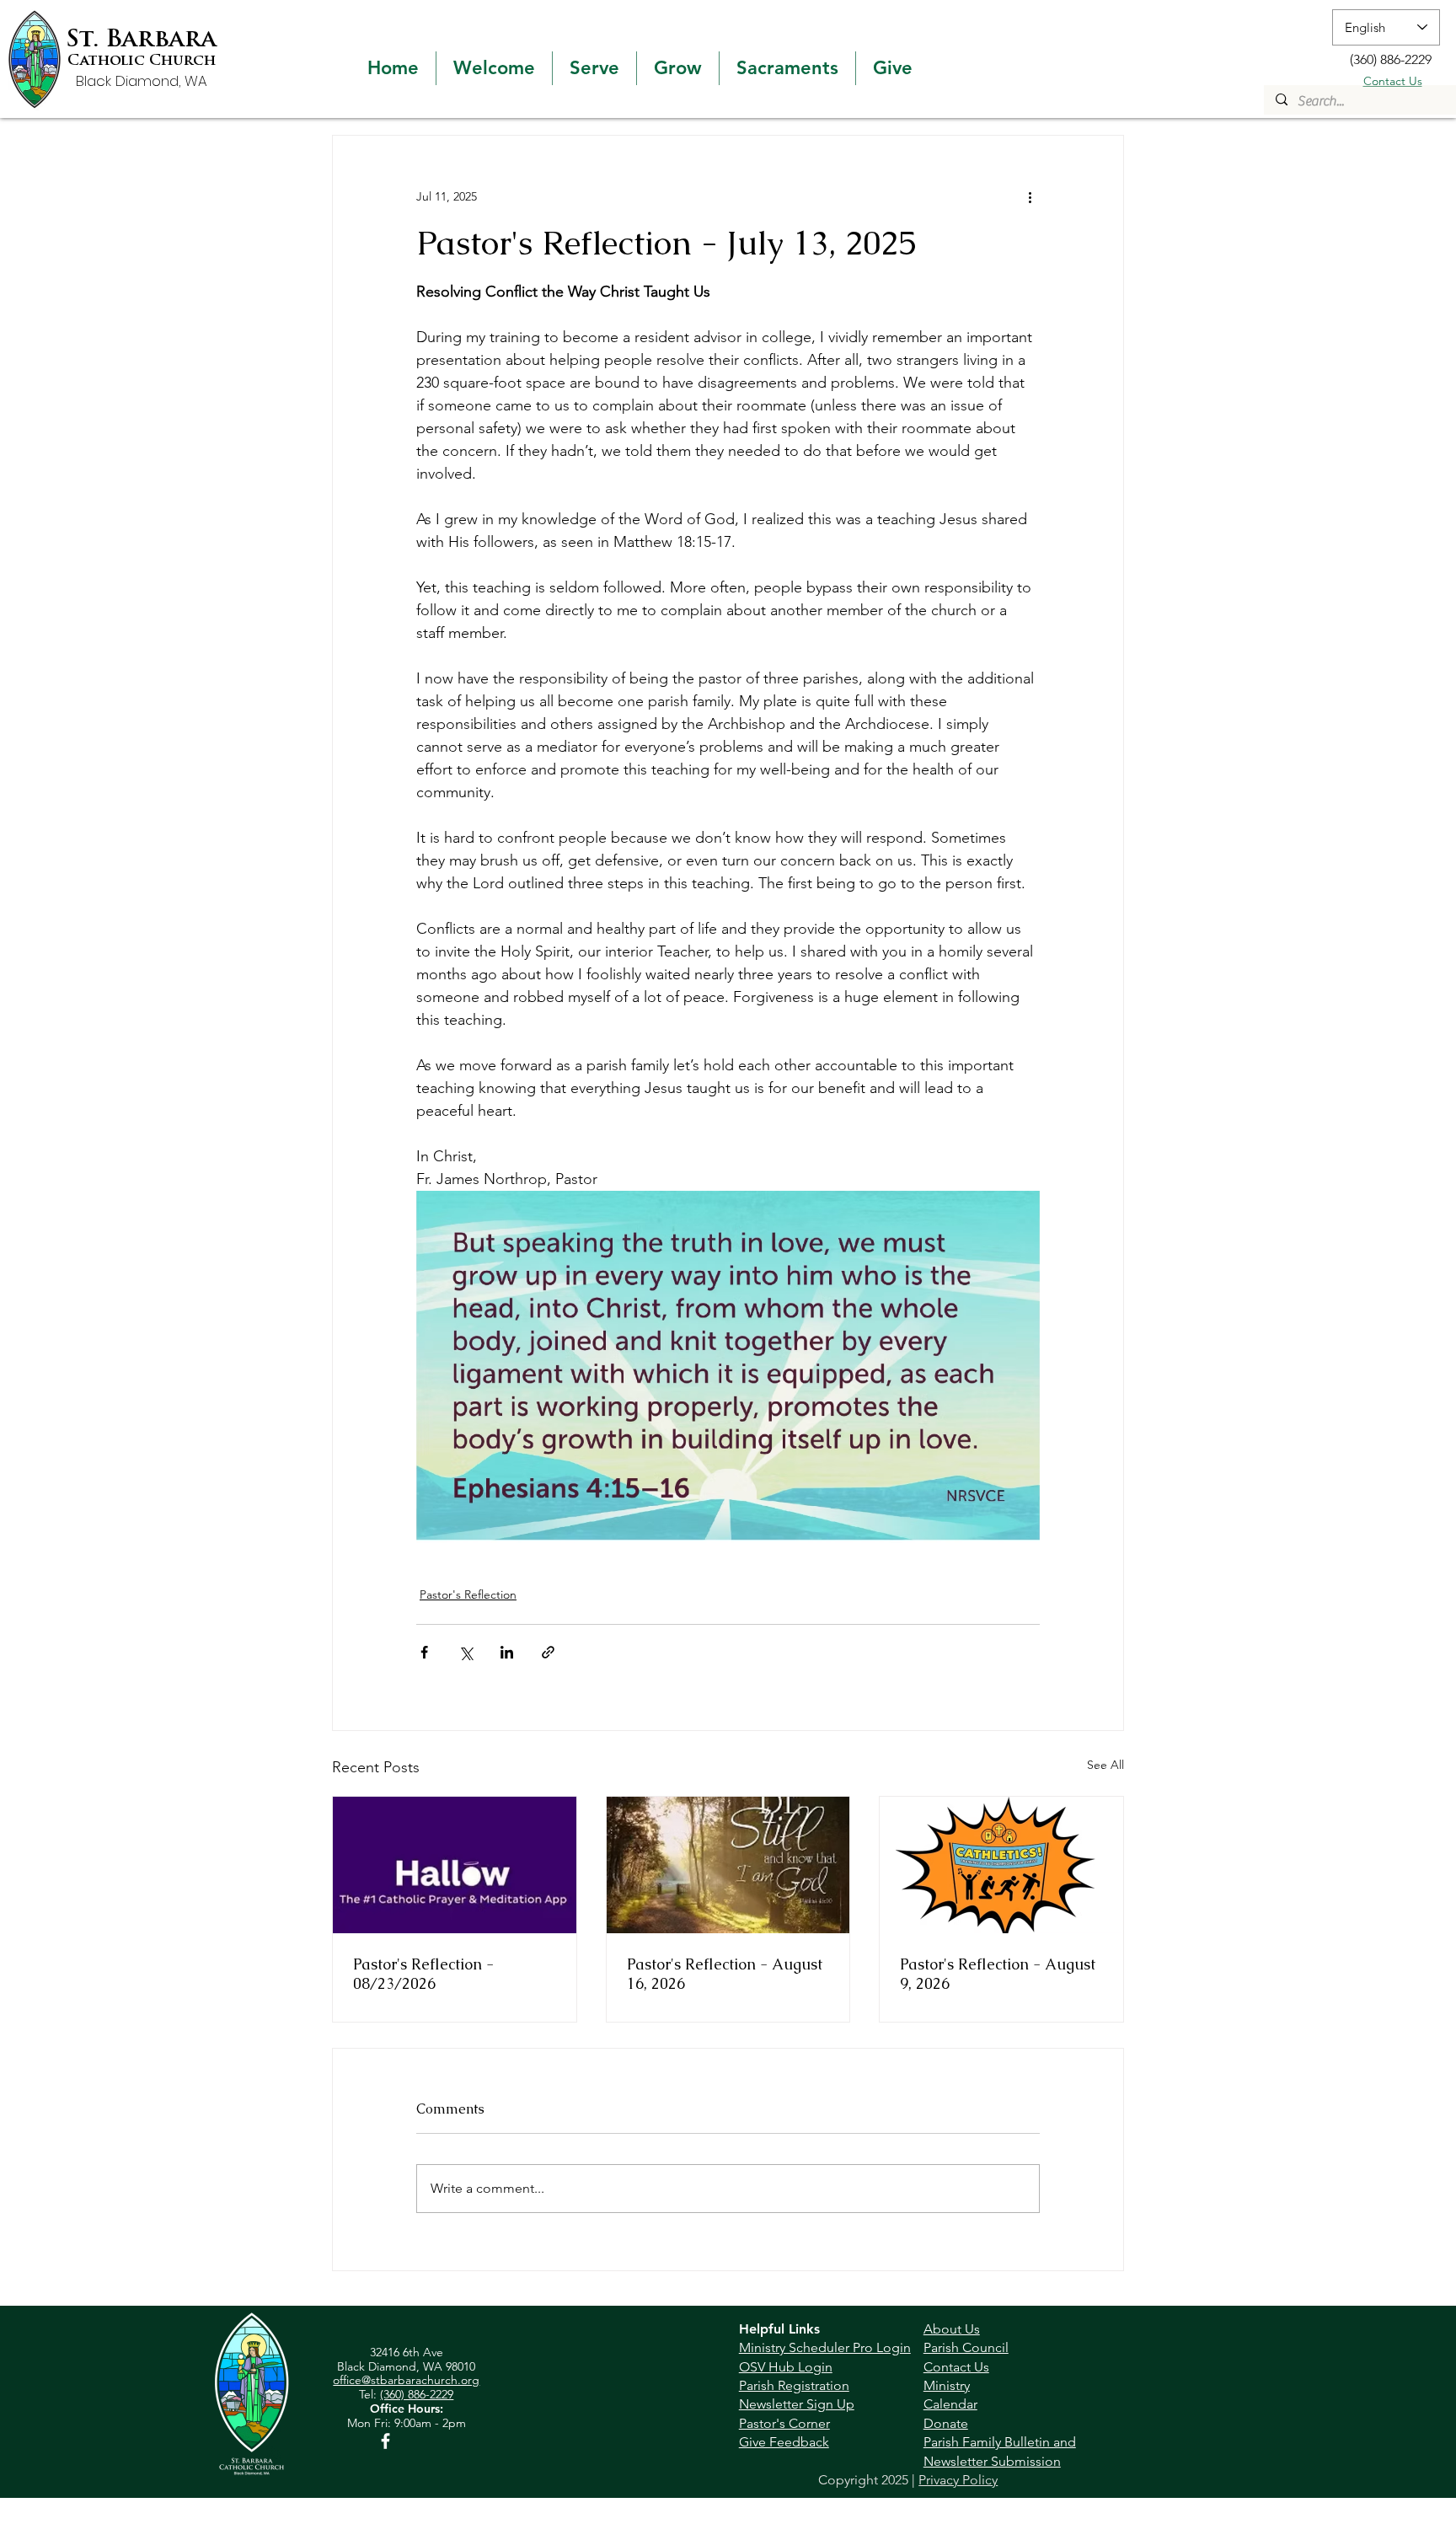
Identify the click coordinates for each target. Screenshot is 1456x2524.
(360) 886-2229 (417, 2394)
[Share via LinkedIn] (507, 1652)
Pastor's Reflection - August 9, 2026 (998, 1974)
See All (1105, 1765)
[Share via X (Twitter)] (466, 1652)
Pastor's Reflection (468, 1594)
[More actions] (1030, 196)
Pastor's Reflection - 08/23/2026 (423, 1974)
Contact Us (1393, 81)
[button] (494, 68)
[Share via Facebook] (424, 1652)
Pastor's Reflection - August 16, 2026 (725, 1974)
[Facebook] (385, 2441)
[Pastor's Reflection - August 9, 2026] (1001, 1865)
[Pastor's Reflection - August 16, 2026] (728, 1865)
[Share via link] (548, 1652)
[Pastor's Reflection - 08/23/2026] (455, 1865)
